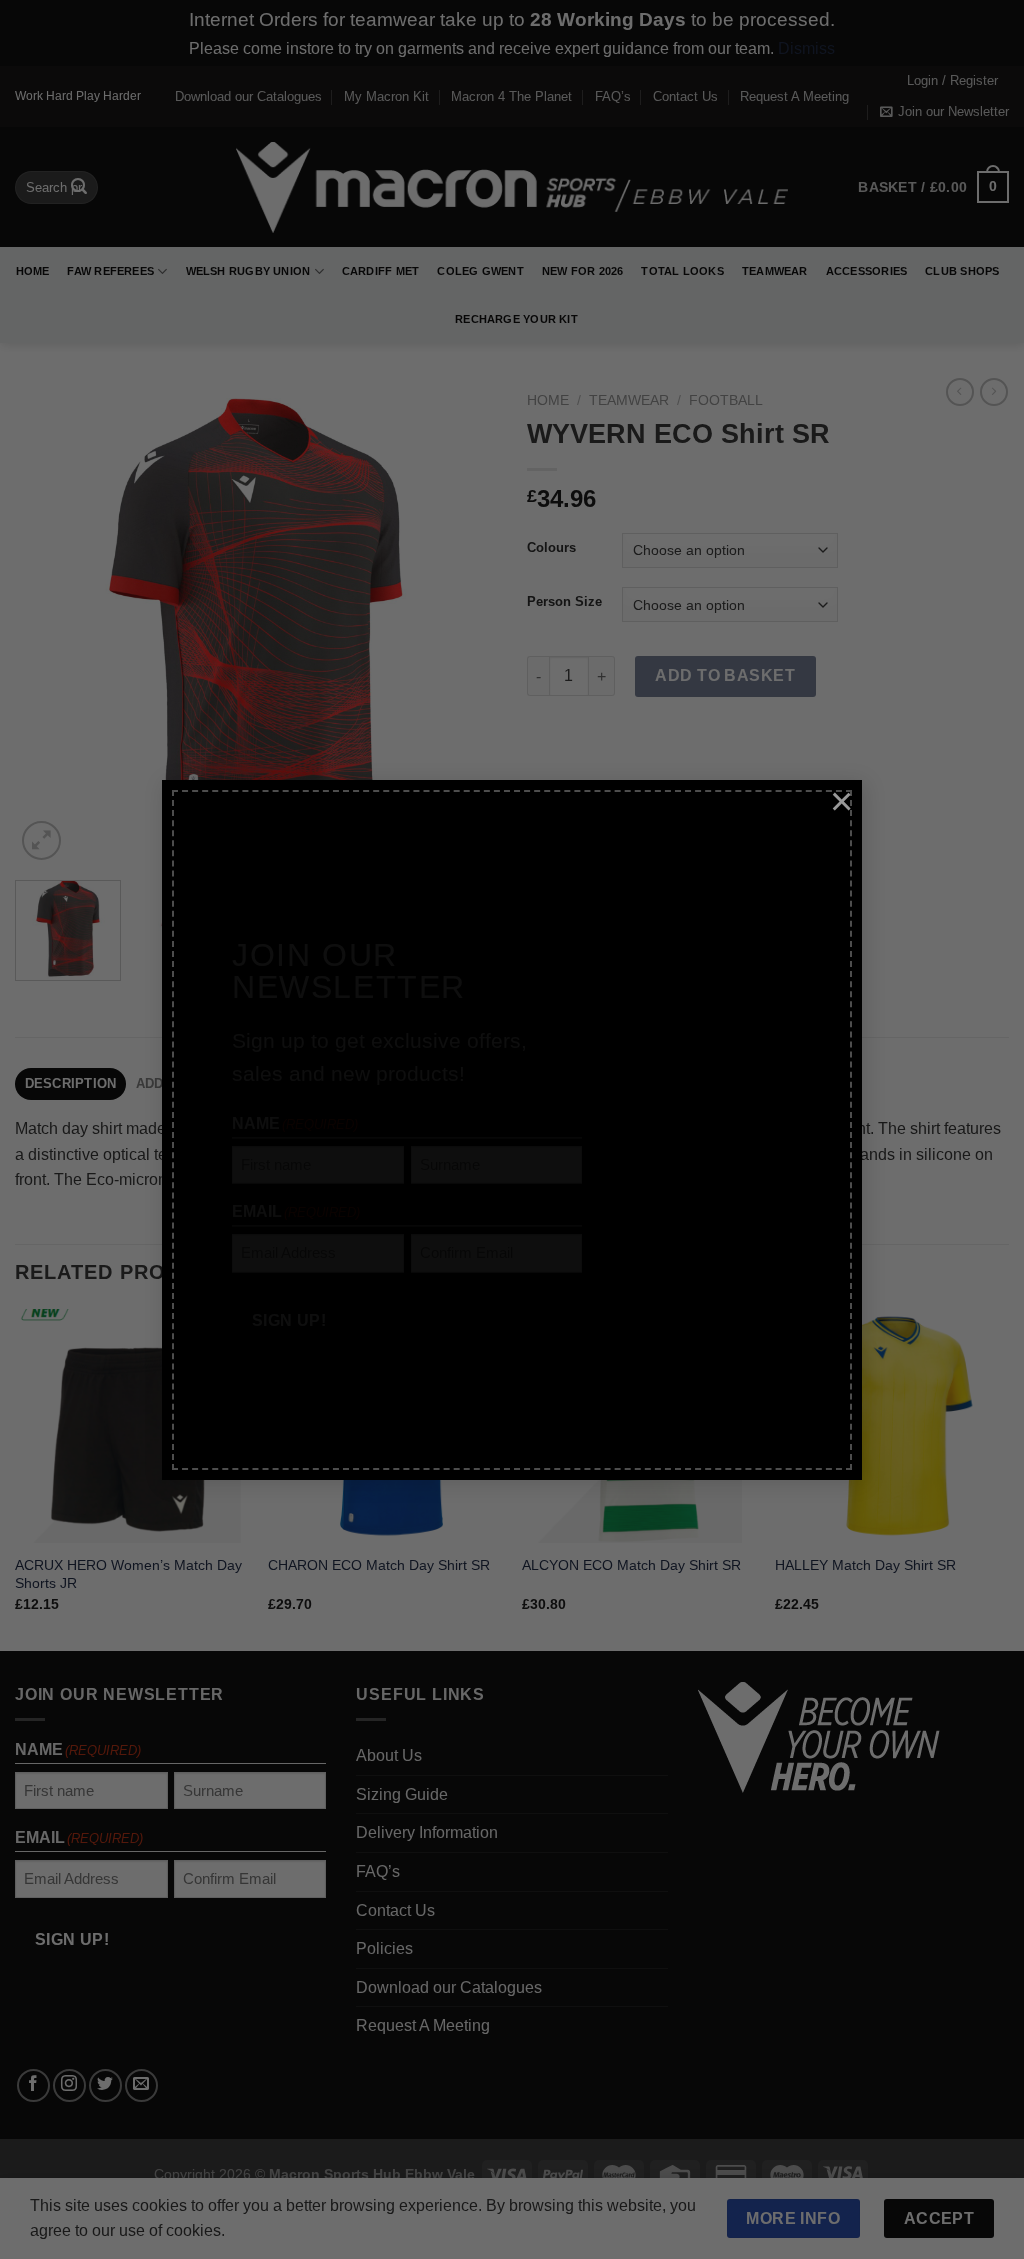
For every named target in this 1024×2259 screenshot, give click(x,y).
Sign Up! (289, 1293)
